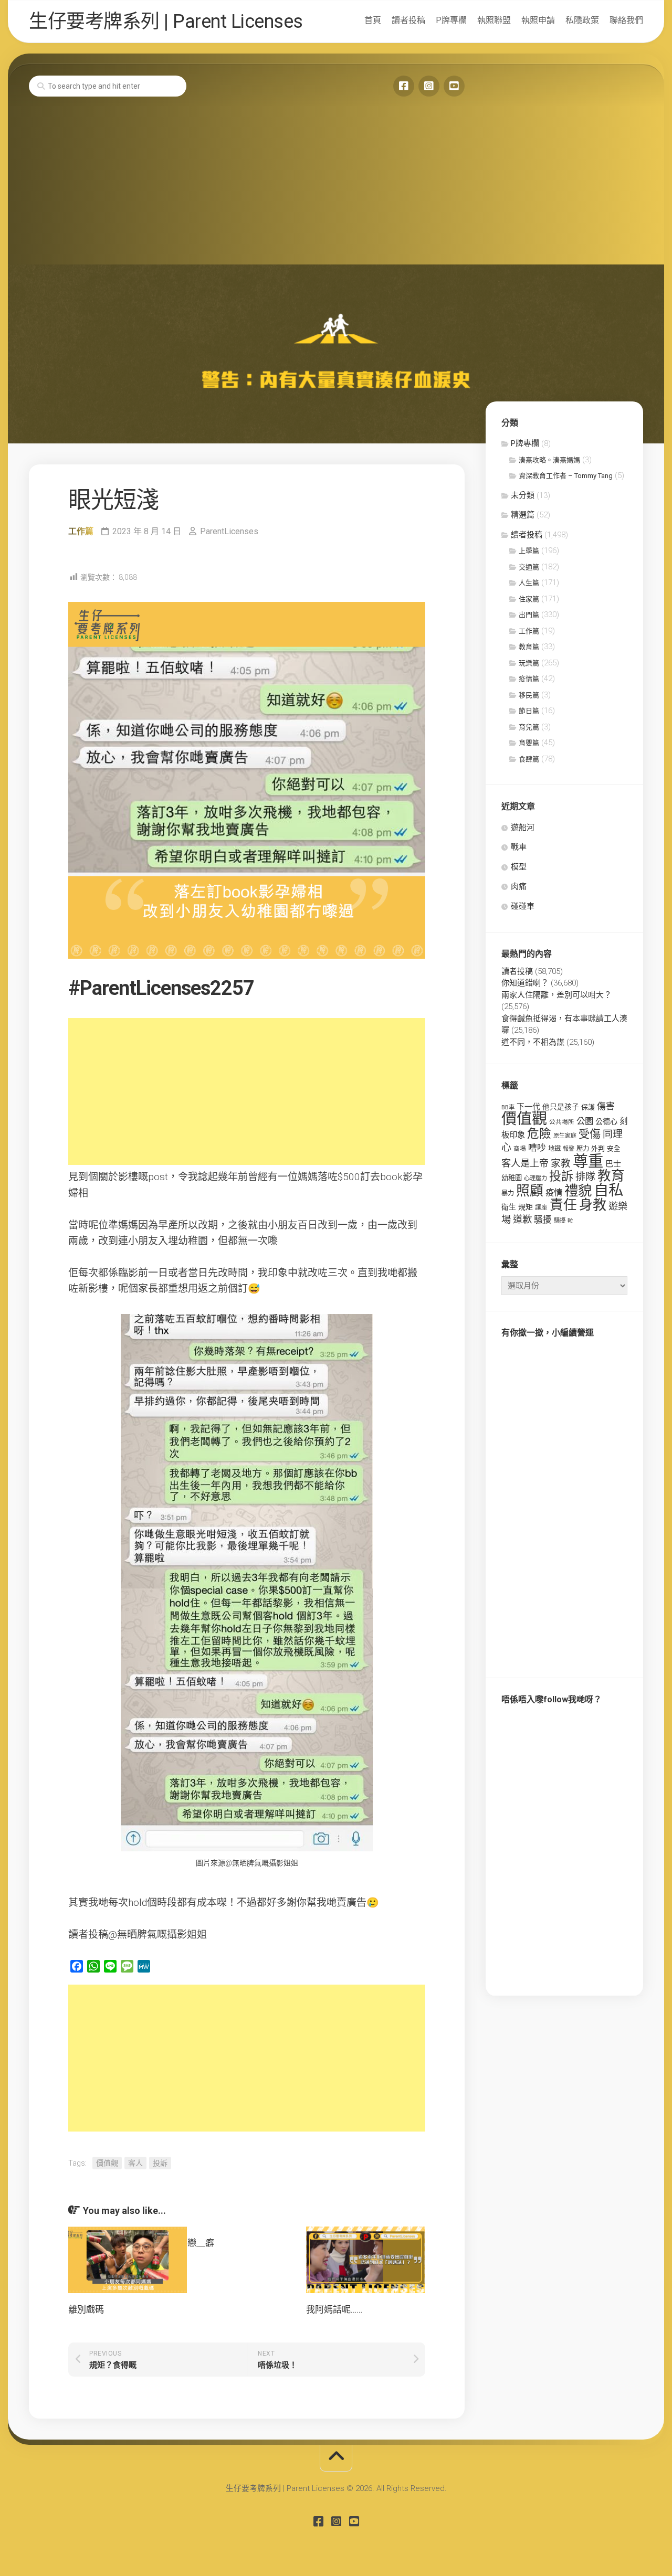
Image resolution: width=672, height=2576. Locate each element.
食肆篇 (529, 759)
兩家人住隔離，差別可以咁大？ (556, 995)
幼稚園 (512, 1178)
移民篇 (529, 695)
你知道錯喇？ (525, 983)
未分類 (523, 495)
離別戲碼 (86, 2309)
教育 (611, 1175)
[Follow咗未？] (429, 86)
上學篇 (529, 551)
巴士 (613, 1164)
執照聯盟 (494, 20)
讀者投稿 (408, 20)
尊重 (588, 1161)
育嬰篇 (529, 743)
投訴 (160, 2163)
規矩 (526, 1207)
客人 (135, 2163)
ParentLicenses (229, 531)
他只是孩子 (561, 1107)
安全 (614, 1148)
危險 (539, 1134)
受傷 (590, 1134)
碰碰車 (523, 906)
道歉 (522, 1220)
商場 (520, 1149)
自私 (608, 1190)
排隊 (585, 1177)
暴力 (508, 1193)
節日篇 (529, 711)
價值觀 (107, 2163)
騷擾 (543, 1220)
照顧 (530, 1191)
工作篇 (81, 531)
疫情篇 (529, 679)
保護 (588, 1107)
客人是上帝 (525, 1163)
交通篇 (529, 567)
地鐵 (554, 1149)
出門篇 (529, 615)
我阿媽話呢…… (334, 2309)
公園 (585, 1121)
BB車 (508, 1107)
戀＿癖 (201, 2243)
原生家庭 (565, 1136)
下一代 (528, 1107)
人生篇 (529, 583)
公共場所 (562, 1122)
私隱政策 (582, 20)
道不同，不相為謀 (533, 1042)
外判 (598, 1148)
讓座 (541, 1207)
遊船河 (523, 828)
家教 (561, 1163)
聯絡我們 (626, 20)
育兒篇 (529, 727)
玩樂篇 (529, 663)
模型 (519, 867)
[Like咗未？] (404, 86)
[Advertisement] (336, 186)
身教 (593, 1205)
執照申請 (538, 20)
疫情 (554, 1192)
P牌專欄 (451, 20)
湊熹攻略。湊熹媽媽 (549, 460)
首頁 (373, 20)
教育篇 (529, 647)
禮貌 (578, 1190)
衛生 (509, 1207)
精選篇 (523, 515)
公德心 (606, 1121)
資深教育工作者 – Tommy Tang (566, 476)
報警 (569, 1149)
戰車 (519, 847)
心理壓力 (535, 1178)
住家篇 (529, 599)
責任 (563, 1205)
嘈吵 (537, 1148)
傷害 (606, 1106)
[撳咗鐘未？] (454, 86)
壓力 (583, 1149)
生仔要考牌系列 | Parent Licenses (166, 22)
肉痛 (519, 886)
